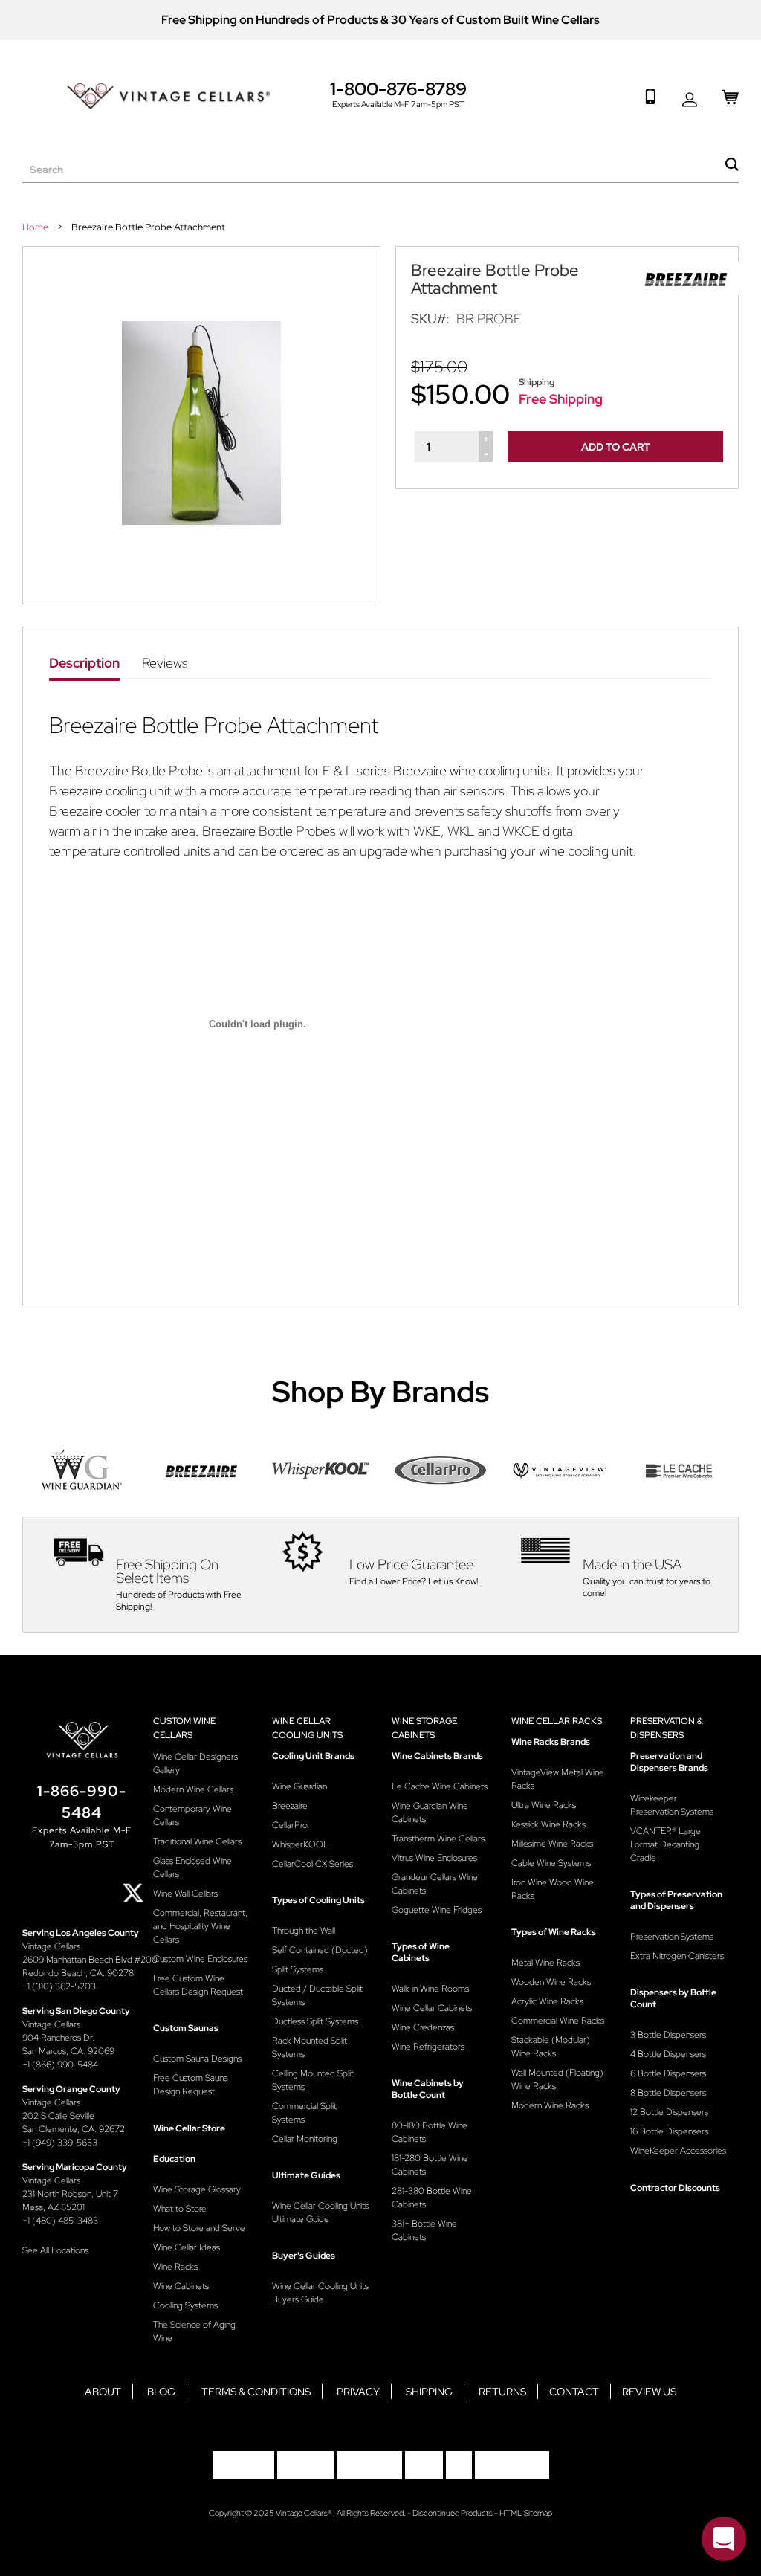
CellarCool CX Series (313, 1864)
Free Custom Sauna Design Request (191, 2085)
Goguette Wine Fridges (437, 1910)
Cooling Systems (185, 2305)
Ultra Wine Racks (544, 1805)
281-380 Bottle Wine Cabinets (432, 2198)
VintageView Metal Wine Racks (558, 1779)
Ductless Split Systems (315, 2021)
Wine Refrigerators (428, 2047)
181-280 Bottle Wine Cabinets (430, 2165)
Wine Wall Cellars (185, 1894)
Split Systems (298, 1969)
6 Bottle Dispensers (668, 2073)
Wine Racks (175, 2267)
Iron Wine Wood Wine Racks (553, 1889)
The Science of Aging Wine (194, 2331)
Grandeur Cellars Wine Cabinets (435, 1884)
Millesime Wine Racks (552, 1844)
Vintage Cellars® (304, 2513)
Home (36, 227)
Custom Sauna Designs (197, 2059)
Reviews (165, 663)
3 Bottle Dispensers (668, 2035)
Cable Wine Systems (551, 1863)
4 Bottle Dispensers (668, 2054)
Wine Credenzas (423, 2027)
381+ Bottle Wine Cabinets (424, 2230)
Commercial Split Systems (304, 2113)
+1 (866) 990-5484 (60, 2065)
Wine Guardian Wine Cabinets (430, 1812)
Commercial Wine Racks (558, 2021)
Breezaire (290, 1806)
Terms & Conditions (256, 2392)
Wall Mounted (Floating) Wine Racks (557, 2079)
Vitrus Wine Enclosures (434, 1858)
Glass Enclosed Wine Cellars (192, 1868)
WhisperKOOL (300, 1844)
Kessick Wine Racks (548, 1824)
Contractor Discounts (675, 2188)
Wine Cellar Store (189, 2128)
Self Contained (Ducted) (320, 1950)
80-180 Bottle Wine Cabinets (430, 2132)
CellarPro (290, 1825)
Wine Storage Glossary (197, 2189)
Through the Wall (304, 1931)
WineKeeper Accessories (678, 2151)
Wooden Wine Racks (551, 1982)
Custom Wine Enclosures (200, 1959)
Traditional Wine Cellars (197, 1841)
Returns (502, 2392)
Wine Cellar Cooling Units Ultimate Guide (320, 2212)
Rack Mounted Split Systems (310, 2047)
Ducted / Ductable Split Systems (317, 1995)
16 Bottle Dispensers (669, 2131)
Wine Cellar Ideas (187, 2247)
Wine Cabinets (181, 2286)
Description (84, 663)
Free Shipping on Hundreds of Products (270, 20)
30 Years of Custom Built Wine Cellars (495, 20)
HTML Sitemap (526, 2513)
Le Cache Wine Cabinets (440, 1786)
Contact (574, 2392)
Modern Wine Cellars (193, 1789)
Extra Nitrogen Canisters (677, 1956)
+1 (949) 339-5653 (60, 2143)
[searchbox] (380, 170)
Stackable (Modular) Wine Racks (551, 2047)
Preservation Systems (672, 1937)
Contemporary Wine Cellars (192, 1815)
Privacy (358, 2392)
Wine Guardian (299, 1786)
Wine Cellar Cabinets (432, 2008)
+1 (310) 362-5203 (59, 1986)
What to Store (180, 2209)
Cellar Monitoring (305, 2139)
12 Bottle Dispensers (669, 2112)
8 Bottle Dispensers (668, 2093)
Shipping (429, 2392)
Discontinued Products (453, 2513)
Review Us (649, 2392)
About (103, 2392)
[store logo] (168, 96)
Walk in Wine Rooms (430, 1989)
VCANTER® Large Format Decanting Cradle (666, 1844)
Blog (161, 2392)
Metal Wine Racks (545, 1963)
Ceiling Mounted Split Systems (313, 2080)
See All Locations (55, 2250)
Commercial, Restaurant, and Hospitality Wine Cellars (200, 1926)
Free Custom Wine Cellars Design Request (198, 1985)
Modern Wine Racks (550, 2105)
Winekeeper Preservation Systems (672, 1805)
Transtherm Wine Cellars (438, 1839)
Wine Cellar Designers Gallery (195, 1763)
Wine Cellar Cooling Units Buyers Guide (320, 2293)
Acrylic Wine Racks (547, 2001)
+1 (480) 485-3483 (60, 2221)
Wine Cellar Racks (557, 1721)
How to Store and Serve (199, 2228)
